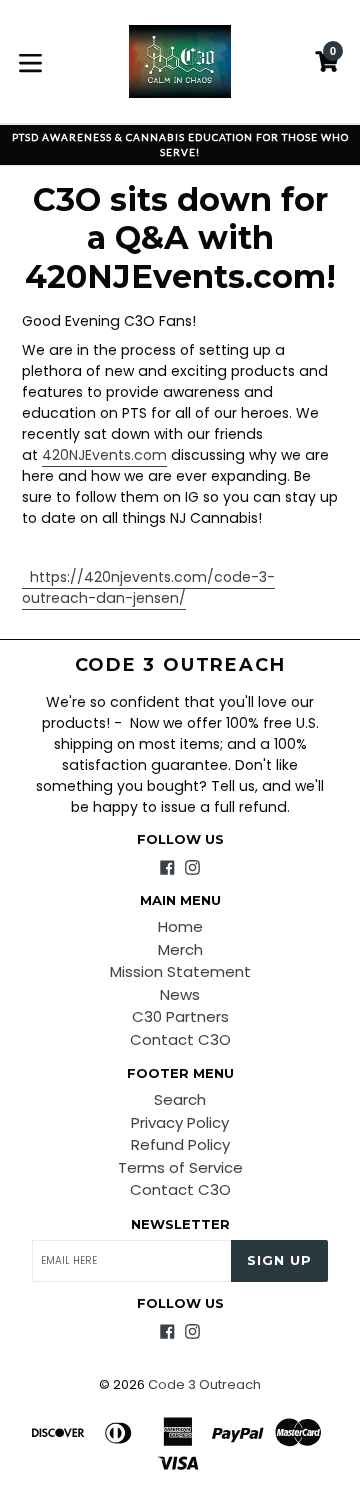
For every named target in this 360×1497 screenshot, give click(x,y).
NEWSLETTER (180, 1224)
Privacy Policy (180, 1122)
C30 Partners (180, 1016)
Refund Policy (180, 1144)
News (180, 994)
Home (180, 926)
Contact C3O (180, 1039)
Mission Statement (180, 971)
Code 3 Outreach (180, 665)
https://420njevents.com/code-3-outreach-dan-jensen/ (148, 587)
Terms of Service (180, 1167)
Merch (180, 949)
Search (180, 1099)
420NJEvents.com (104, 455)
